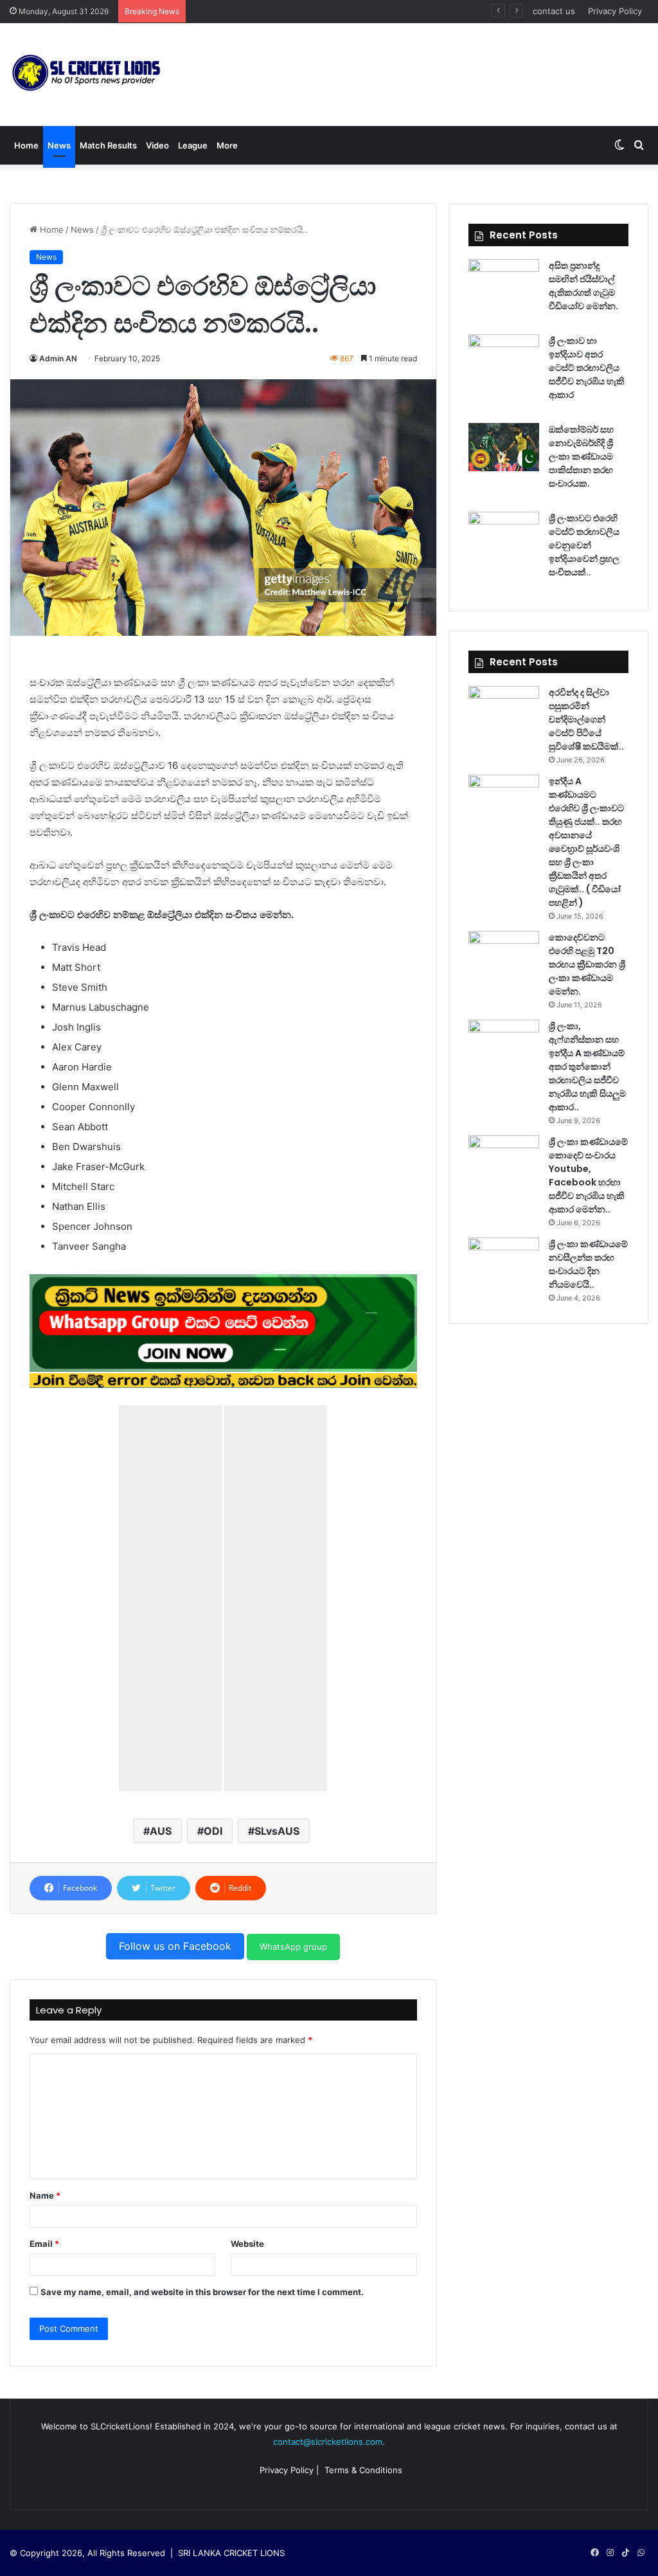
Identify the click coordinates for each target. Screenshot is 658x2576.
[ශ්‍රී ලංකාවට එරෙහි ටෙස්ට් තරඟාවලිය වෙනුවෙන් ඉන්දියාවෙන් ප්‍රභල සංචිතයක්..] (504, 536)
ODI (213, 1831)
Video (157, 145)
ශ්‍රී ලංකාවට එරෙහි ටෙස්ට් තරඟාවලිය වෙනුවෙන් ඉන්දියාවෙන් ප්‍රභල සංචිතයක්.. (333, 11)
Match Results (108, 145)
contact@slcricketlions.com (328, 2442)
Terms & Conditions (363, 2470)
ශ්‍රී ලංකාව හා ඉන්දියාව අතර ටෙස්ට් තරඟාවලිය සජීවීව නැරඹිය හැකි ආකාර (587, 368)
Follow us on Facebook (175, 1946)
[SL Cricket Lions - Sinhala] (87, 75)
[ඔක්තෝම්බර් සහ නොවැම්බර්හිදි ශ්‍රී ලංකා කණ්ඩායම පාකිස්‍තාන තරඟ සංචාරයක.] (504, 447)
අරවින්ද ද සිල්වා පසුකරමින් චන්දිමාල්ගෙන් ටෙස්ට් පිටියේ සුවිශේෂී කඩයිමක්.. (586, 719)
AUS (161, 1831)
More (227, 145)
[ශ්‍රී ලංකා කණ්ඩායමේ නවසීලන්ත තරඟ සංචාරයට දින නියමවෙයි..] (504, 1262)
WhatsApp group (293, 1947)
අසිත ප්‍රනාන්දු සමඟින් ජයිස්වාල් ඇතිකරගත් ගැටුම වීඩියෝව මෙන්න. (583, 286)
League (193, 145)
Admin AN (58, 358)
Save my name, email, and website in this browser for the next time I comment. (202, 2292)
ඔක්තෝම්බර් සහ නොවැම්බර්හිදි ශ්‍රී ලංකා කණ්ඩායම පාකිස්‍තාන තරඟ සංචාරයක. (581, 456)
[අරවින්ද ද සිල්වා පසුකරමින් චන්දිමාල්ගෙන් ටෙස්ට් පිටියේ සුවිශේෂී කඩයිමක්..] (504, 710)
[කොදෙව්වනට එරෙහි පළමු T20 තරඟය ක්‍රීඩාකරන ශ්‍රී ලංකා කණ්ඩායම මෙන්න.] (504, 955)
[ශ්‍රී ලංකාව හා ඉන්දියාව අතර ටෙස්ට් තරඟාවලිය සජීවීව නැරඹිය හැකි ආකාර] (504, 358)
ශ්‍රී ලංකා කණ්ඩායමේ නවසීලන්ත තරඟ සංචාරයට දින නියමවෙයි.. (588, 1264)
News (59, 145)
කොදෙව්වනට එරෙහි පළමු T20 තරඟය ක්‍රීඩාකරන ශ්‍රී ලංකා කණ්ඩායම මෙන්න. (587, 964)
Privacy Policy (615, 11)
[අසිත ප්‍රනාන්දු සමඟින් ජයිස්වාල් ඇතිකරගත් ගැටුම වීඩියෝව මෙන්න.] (504, 283)
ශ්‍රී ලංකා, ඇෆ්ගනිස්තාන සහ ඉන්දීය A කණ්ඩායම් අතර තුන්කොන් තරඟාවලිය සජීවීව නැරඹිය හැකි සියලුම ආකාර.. (587, 1067)
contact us (554, 11)
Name (45, 2195)
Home (26, 145)
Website (247, 2244)
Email (44, 2244)
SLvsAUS (277, 1831)
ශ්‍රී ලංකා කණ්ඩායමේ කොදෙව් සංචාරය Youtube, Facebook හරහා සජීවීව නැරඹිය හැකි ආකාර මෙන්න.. (588, 1175)
